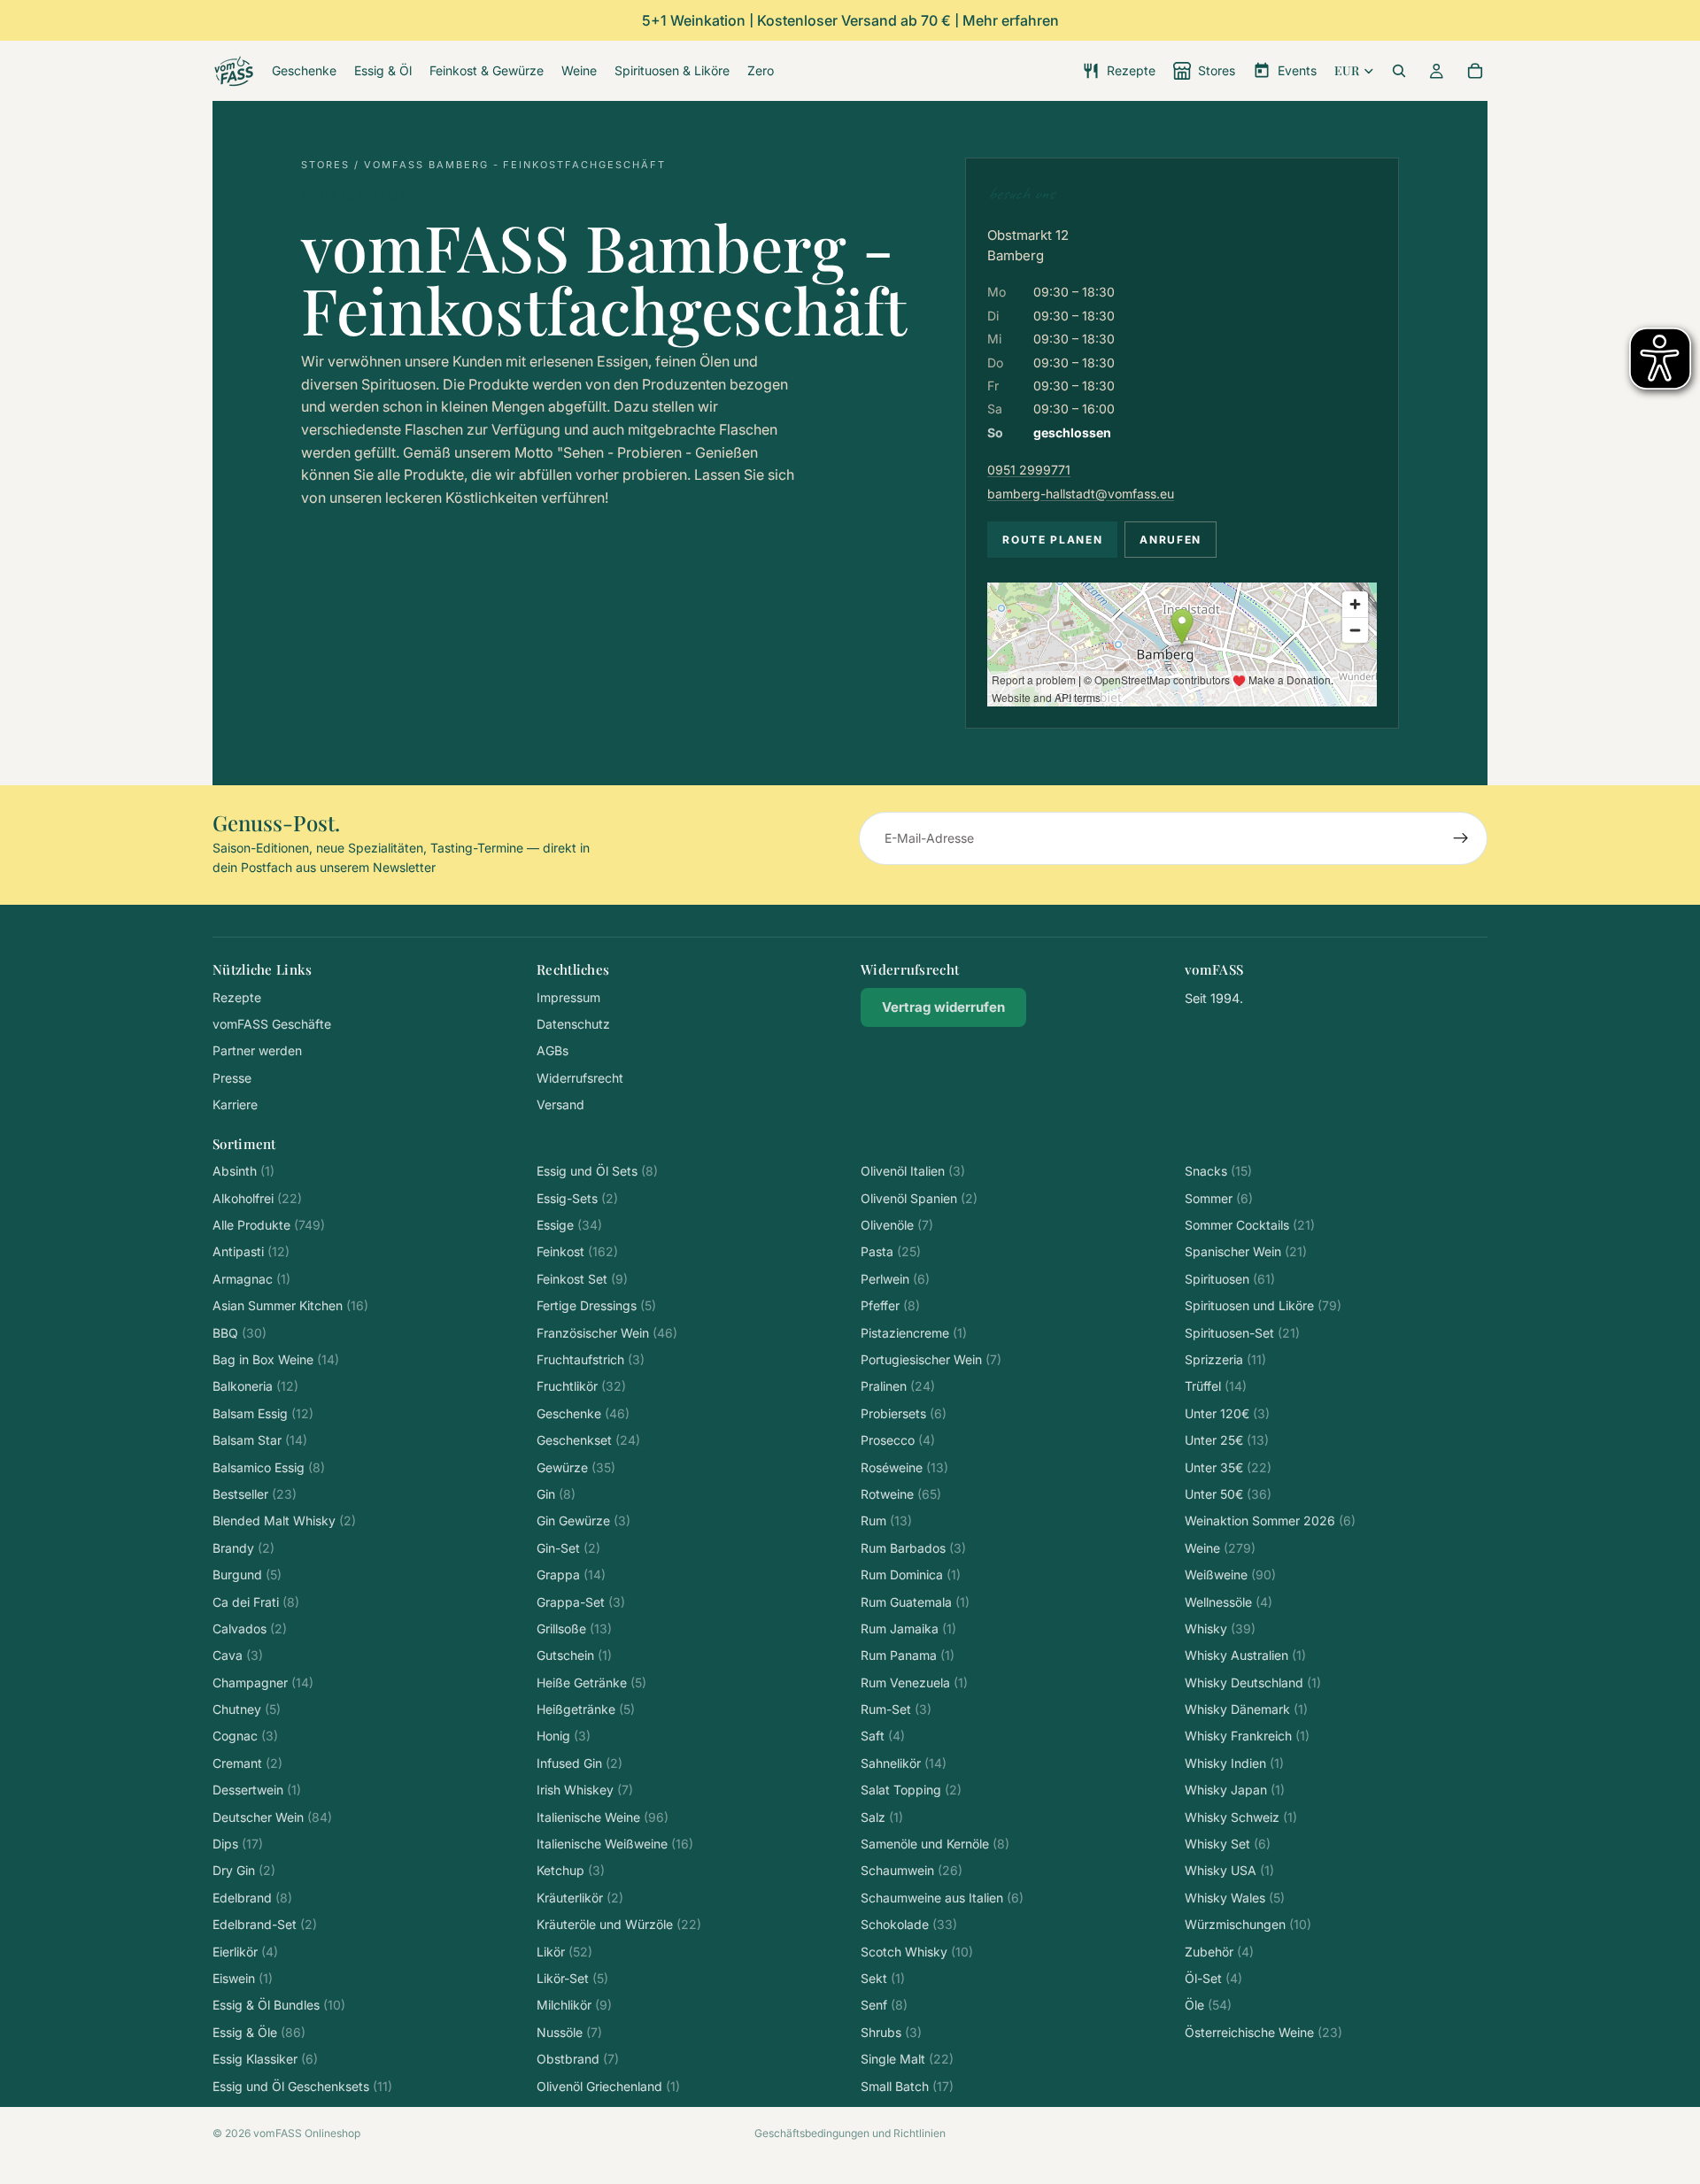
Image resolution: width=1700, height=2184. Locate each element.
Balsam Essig (263, 1413)
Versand (560, 1104)
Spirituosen (1230, 1279)
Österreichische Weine (1263, 2032)
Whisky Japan (1235, 1790)
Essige (569, 1225)
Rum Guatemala (915, 1602)
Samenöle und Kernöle (935, 1844)
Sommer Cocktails (1250, 1225)
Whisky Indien (1234, 1763)
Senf (884, 2005)
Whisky (1220, 1628)
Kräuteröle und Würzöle (619, 1924)
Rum (886, 1520)
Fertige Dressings (596, 1305)
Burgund (247, 1574)
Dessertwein (257, 1790)
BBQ (240, 1333)
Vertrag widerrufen (943, 1007)
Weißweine (1230, 1574)
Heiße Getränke (591, 1682)
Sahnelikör (904, 1763)
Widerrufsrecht (580, 1078)
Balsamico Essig (269, 1467)
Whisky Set (1228, 1844)
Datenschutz (573, 1024)
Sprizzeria (1225, 1359)
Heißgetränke (586, 1709)
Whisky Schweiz (1241, 1817)
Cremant (247, 1763)
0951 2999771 (1029, 470)
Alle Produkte (269, 1225)
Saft (883, 1736)
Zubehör (1219, 1952)
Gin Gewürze (583, 1520)
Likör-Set (572, 1978)
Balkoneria (255, 1386)
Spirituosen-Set (1242, 1333)
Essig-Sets (577, 1198)
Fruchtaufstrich (591, 1359)
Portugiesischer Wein (931, 1359)
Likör (564, 1952)
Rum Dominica (911, 1574)
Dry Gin (244, 1870)
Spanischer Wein (1246, 1251)
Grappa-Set (581, 1602)
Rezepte (237, 997)
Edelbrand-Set (265, 1924)
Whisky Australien (1245, 1655)
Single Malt (907, 2059)
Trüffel (1216, 1386)
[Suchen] (1399, 71)
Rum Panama (908, 1655)
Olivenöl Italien (913, 1171)
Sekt (883, 1978)
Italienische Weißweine (615, 1844)
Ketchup (571, 1870)
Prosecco (898, 1440)
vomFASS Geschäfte (272, 1024)
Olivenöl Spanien (919, 1198)
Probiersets (904, 1413)
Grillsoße (574, 1628)
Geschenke (583, 1413)
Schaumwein (912, 1870)
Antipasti (251, 1251)
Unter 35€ (1228, 1467)
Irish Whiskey (585, 1790)
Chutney (247, 1709)
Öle (1208, 2005)
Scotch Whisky (917, 1952)
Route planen (1052, 540)
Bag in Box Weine (276, 1359)
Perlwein (895, 1279)
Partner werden (257, 1050)
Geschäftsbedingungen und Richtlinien (850, 2133)
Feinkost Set (582, 1279)
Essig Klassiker (265, 2059)
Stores (325, 165)
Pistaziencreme (914, 1333)
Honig (564, 1736)
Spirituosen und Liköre (1263, 1305)
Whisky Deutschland (1253, 1682)
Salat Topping (911, 1790)
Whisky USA (1229, 1870)
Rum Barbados (913, 1548)
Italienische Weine (603, 1817)
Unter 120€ (1227, 1413)
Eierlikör (245, 1952)
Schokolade (909, 1924)
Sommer (1219, 1198)
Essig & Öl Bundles (279, 2005)
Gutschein (574, 1655)
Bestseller (255, 1494)
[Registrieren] (1461, 838)
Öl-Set (1213, 1978)
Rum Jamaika (908, 1628)
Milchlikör (574, 2005)
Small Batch (907, 2086)
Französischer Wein (607, 1333)
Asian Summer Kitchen (290, 1305)
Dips (238, 1844)
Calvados (250, 1628)
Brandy (243, 1548)
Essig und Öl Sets (597, 1171)
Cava (238, 1655)
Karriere (235, 1104)
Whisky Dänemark (1246, 1709)
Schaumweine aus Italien (942, 1898)
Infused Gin (580, 1763)
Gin (556, 1494)
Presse (232, 1078)
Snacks (1218, 1171)
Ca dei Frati (256, 1602)
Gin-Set (568, 1548)
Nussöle (569, 2032)
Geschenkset (588, 1440)
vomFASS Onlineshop (307, 2133)
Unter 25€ (1227, 1440)
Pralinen (898, 1386)
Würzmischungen (1248, 1924)
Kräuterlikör (580, 1898)
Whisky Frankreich (1247, 1736)
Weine (1220, 1548)
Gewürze (576, 1467)
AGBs (552, 1050)
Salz (882, 1817)
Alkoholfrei (257, 1198)
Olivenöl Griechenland (608, 2086)
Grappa (571, 1574)
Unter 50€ (1228, 1494)
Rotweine (901, 1494)
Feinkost (577, 1251)
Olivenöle (897, 1225)
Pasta (891, 1251)
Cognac (245, 1736)
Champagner (263, 1682)
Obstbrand (578, 2059)
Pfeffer (890, 1305)
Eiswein (243, 1978)
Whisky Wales (1235, 1898)
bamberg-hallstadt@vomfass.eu (1081, 494)
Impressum (568, 997)
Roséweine (904, 1467)
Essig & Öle (259, 2032)
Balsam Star (260, 1440)
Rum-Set (896, 1709)
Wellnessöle (1229, 1602)
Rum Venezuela (914, 1682)
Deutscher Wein (272, 1817)
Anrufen (1171, 540)
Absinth (243, 1171)
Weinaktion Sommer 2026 (1270, 1520)
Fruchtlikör (581, 1386)
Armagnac (251, 1279)
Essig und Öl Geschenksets (302, 2086)
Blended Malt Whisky (284, 1520)
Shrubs (891, 2032)
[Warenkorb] (1475, 71)
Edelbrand (252, 1898)
